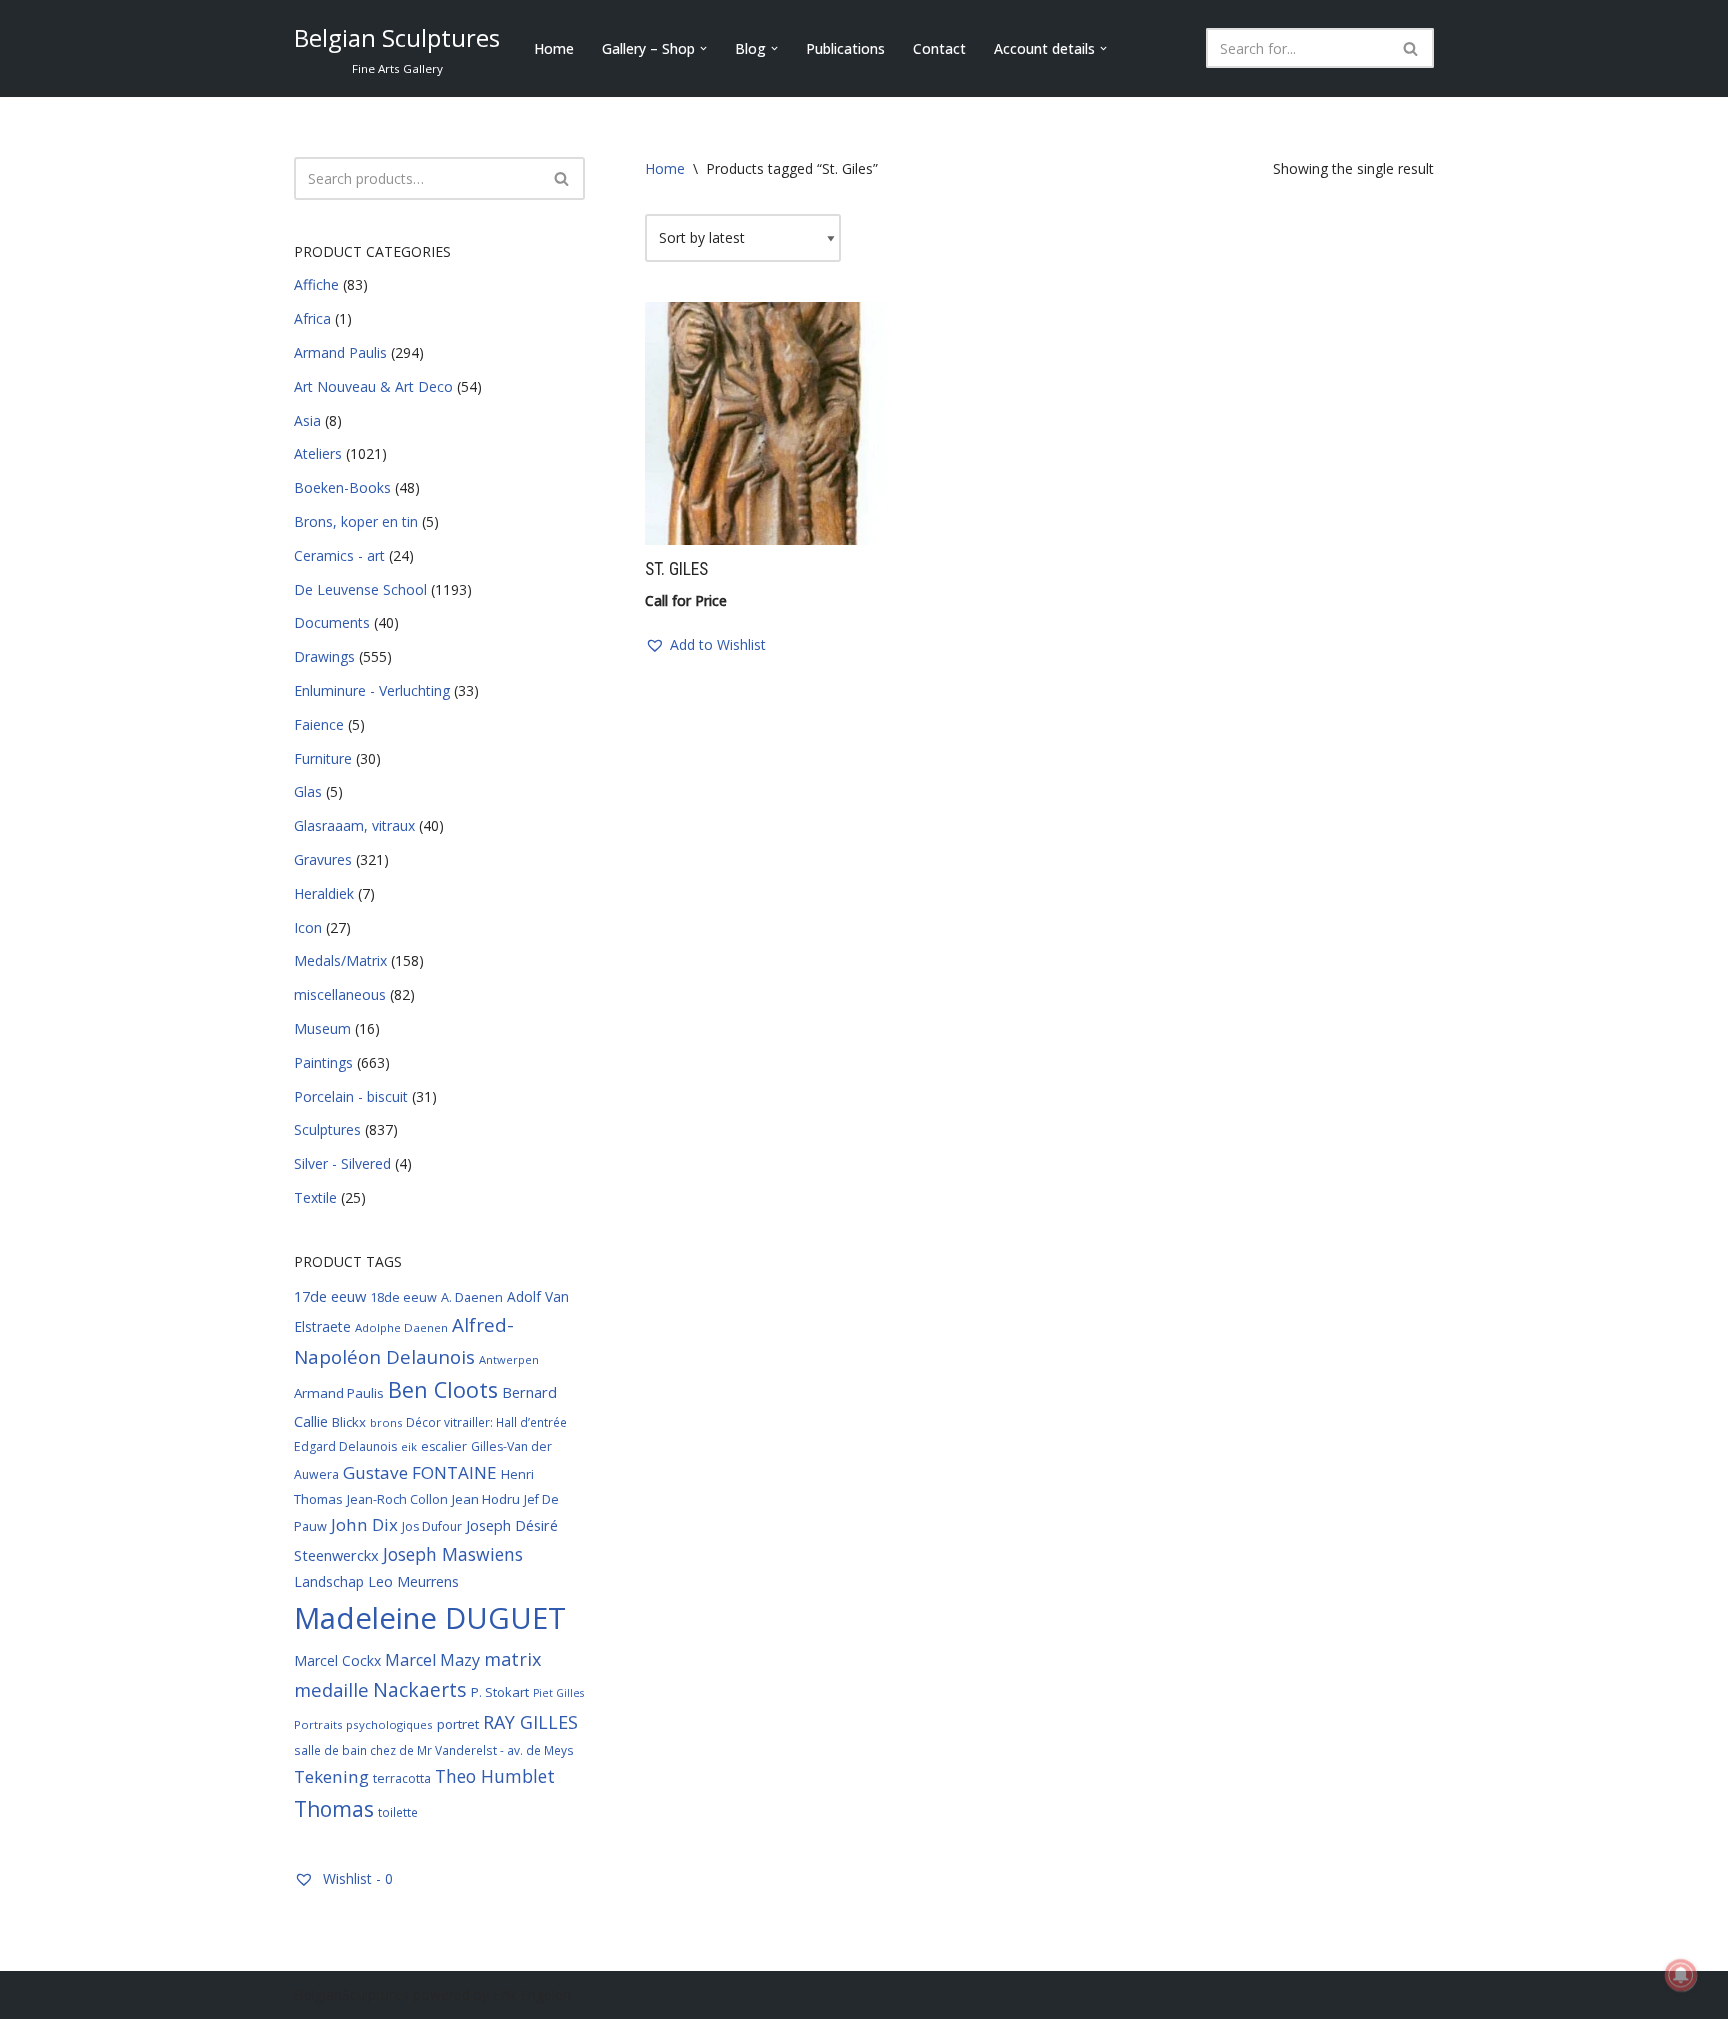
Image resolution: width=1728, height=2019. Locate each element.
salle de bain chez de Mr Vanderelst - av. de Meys (434, 1750)
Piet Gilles (558, 1693)
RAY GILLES (530, 1722)
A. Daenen (472, 1297)
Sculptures (327, 1129)
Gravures (323, 859)
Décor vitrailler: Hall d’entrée (486, 1422)
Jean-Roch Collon (397, 1499)
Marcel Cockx (337, 1660)
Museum (322, 1028)
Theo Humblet (495, 1776)
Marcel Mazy (432, 1660)
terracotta (402, 1778)
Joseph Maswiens (453, 1554)
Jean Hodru (486, 1499)
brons (386, 1422)
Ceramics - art (339, 555)
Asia (307, 420)
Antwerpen (509, 1359)
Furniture (323, 758)
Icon (308, 927)
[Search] (1411, 48)
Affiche (316, 284)
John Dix (364, 1524)
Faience (319, 724)
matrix (512, 1659)
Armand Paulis (340, 352)
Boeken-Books (342, 487)
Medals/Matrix (340, 960)
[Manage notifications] (1681, 1975)
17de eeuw (330, 1296)
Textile (315, 1197)
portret (458, 1724)
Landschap (329, 1581)
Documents (332, 622)
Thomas (334, 1808)
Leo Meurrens (413, 1581)
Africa (312, 318)
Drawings (324, 656)
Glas (308, 791)
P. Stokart (500, 1692)
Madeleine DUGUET (430, 1618)
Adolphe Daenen (401, 1327)
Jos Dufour (432, 1526)
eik (409, 1446)
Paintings (323, 1062)
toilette (398, 1812)
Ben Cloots (443, 1389)
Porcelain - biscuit (351, 1096)
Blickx (349, 1422)
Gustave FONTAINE (420, 1472)
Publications (845, 48)
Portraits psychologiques (363, 1724)
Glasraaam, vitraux (354, 825)
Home (554, 48)
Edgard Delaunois (345, 1446)
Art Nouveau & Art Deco (373, 386)
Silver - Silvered (342, 1163)
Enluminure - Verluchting (372, 690)
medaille (331, 1689)
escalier (444, 1446)
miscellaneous (340, 994)
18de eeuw (403, 1297)
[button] (703, 48)
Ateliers (318, 453)
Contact (939, 48)
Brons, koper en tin (356, 521)
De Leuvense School (360, 589)
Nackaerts (420, 1689)
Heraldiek (324, 893)
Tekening (331, 1776)
